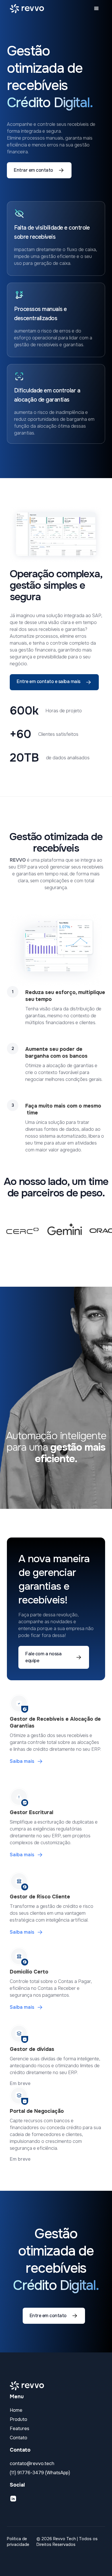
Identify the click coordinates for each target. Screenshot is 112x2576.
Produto (19, 2419)
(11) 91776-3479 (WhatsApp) (40, 2473)
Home (16, 2410)
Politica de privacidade (18, 2542)
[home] (25, 9)
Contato (19, 2438)
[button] (96, 9)
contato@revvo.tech (32, 2463)
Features (20, 2429)
